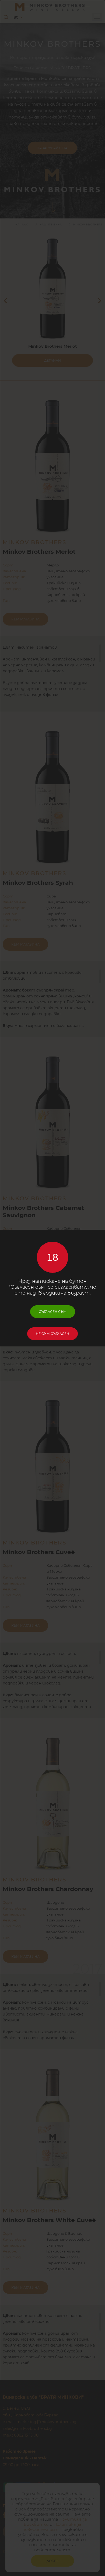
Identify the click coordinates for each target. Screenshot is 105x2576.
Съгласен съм (53, 1312)
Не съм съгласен (52, 1334)
